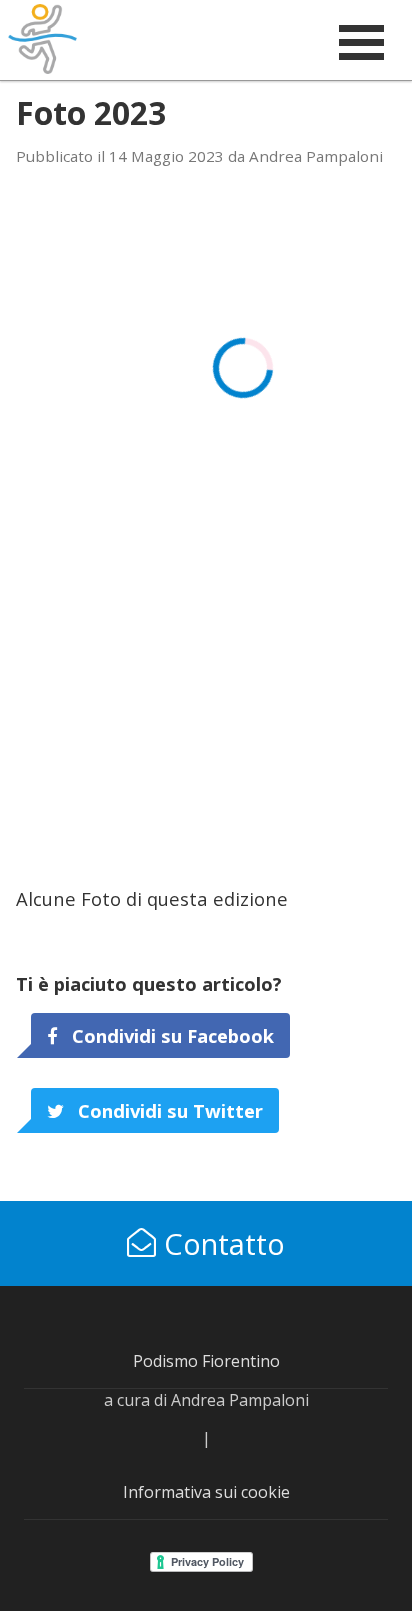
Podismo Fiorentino (206, 1361)
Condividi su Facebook (170, 1035)
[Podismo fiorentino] (98, 39)
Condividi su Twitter (168, 1110)
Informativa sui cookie (206, 1492)
